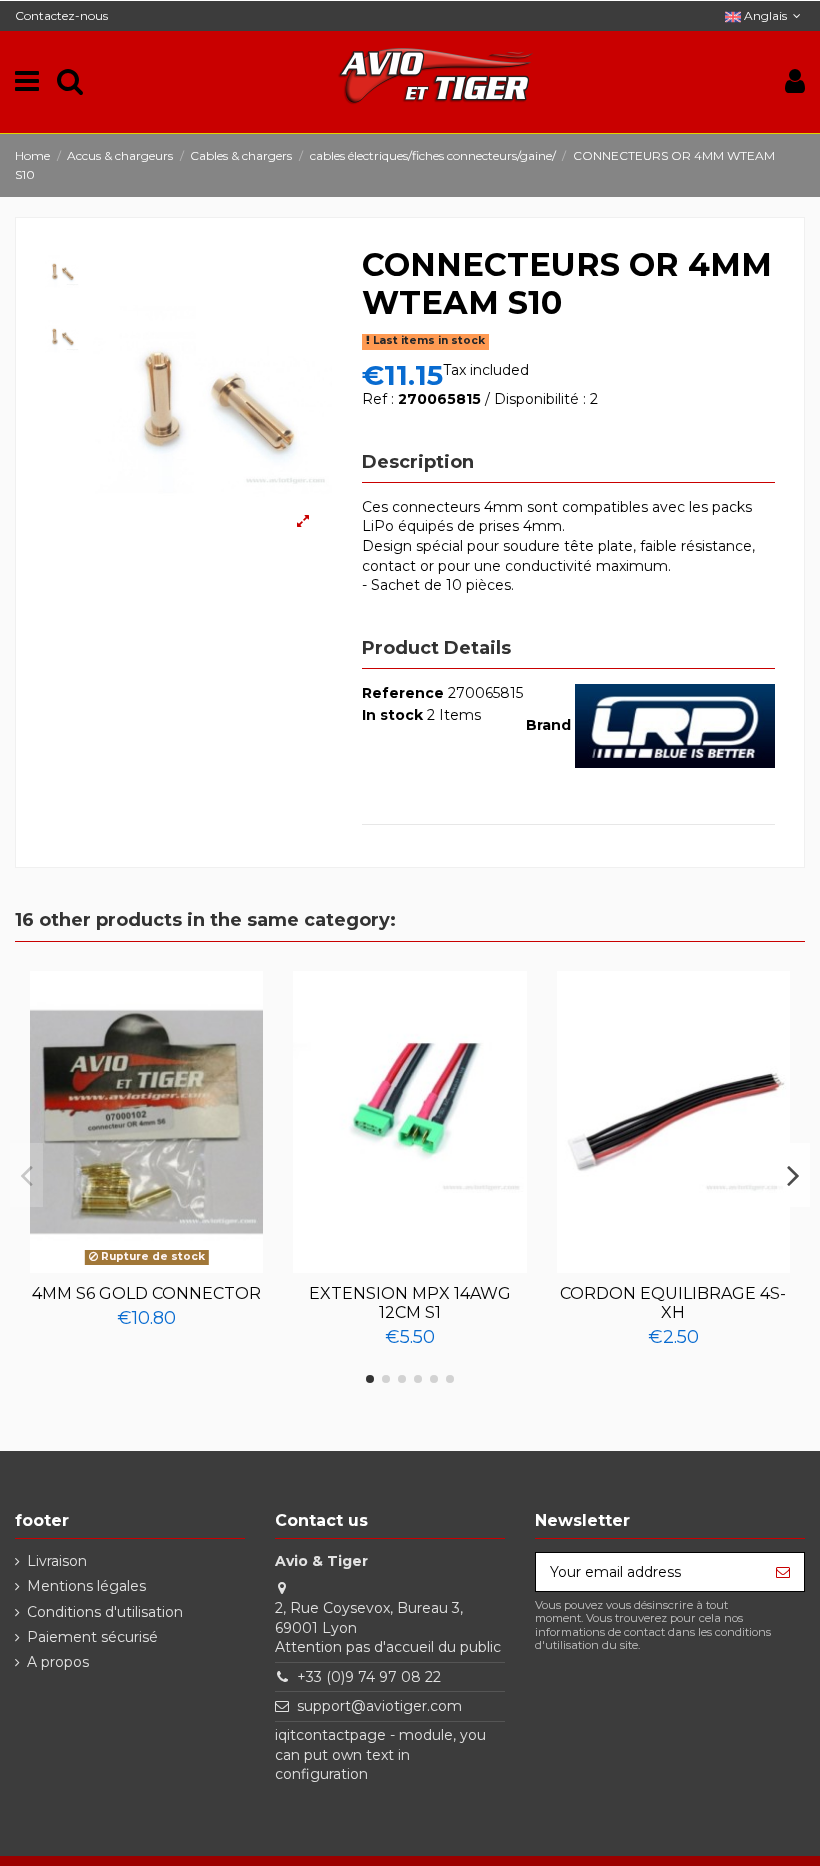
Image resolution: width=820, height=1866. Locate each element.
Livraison (57, 1561)
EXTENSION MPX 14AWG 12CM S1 (410, 1303)
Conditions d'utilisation (105, 1612)
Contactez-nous (61, 15)
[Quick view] (147, 1266)
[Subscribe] (783, 1572)
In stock (392, 715)
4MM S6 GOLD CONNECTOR (146, 1293)
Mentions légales (86, 1586)
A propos (58, 1662)
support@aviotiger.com (379, 1706)
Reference (403, 693)
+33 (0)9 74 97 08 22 (369, 1677)
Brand (548, 725)
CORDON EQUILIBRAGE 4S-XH (673, 1303)
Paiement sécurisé (92, 1637)
